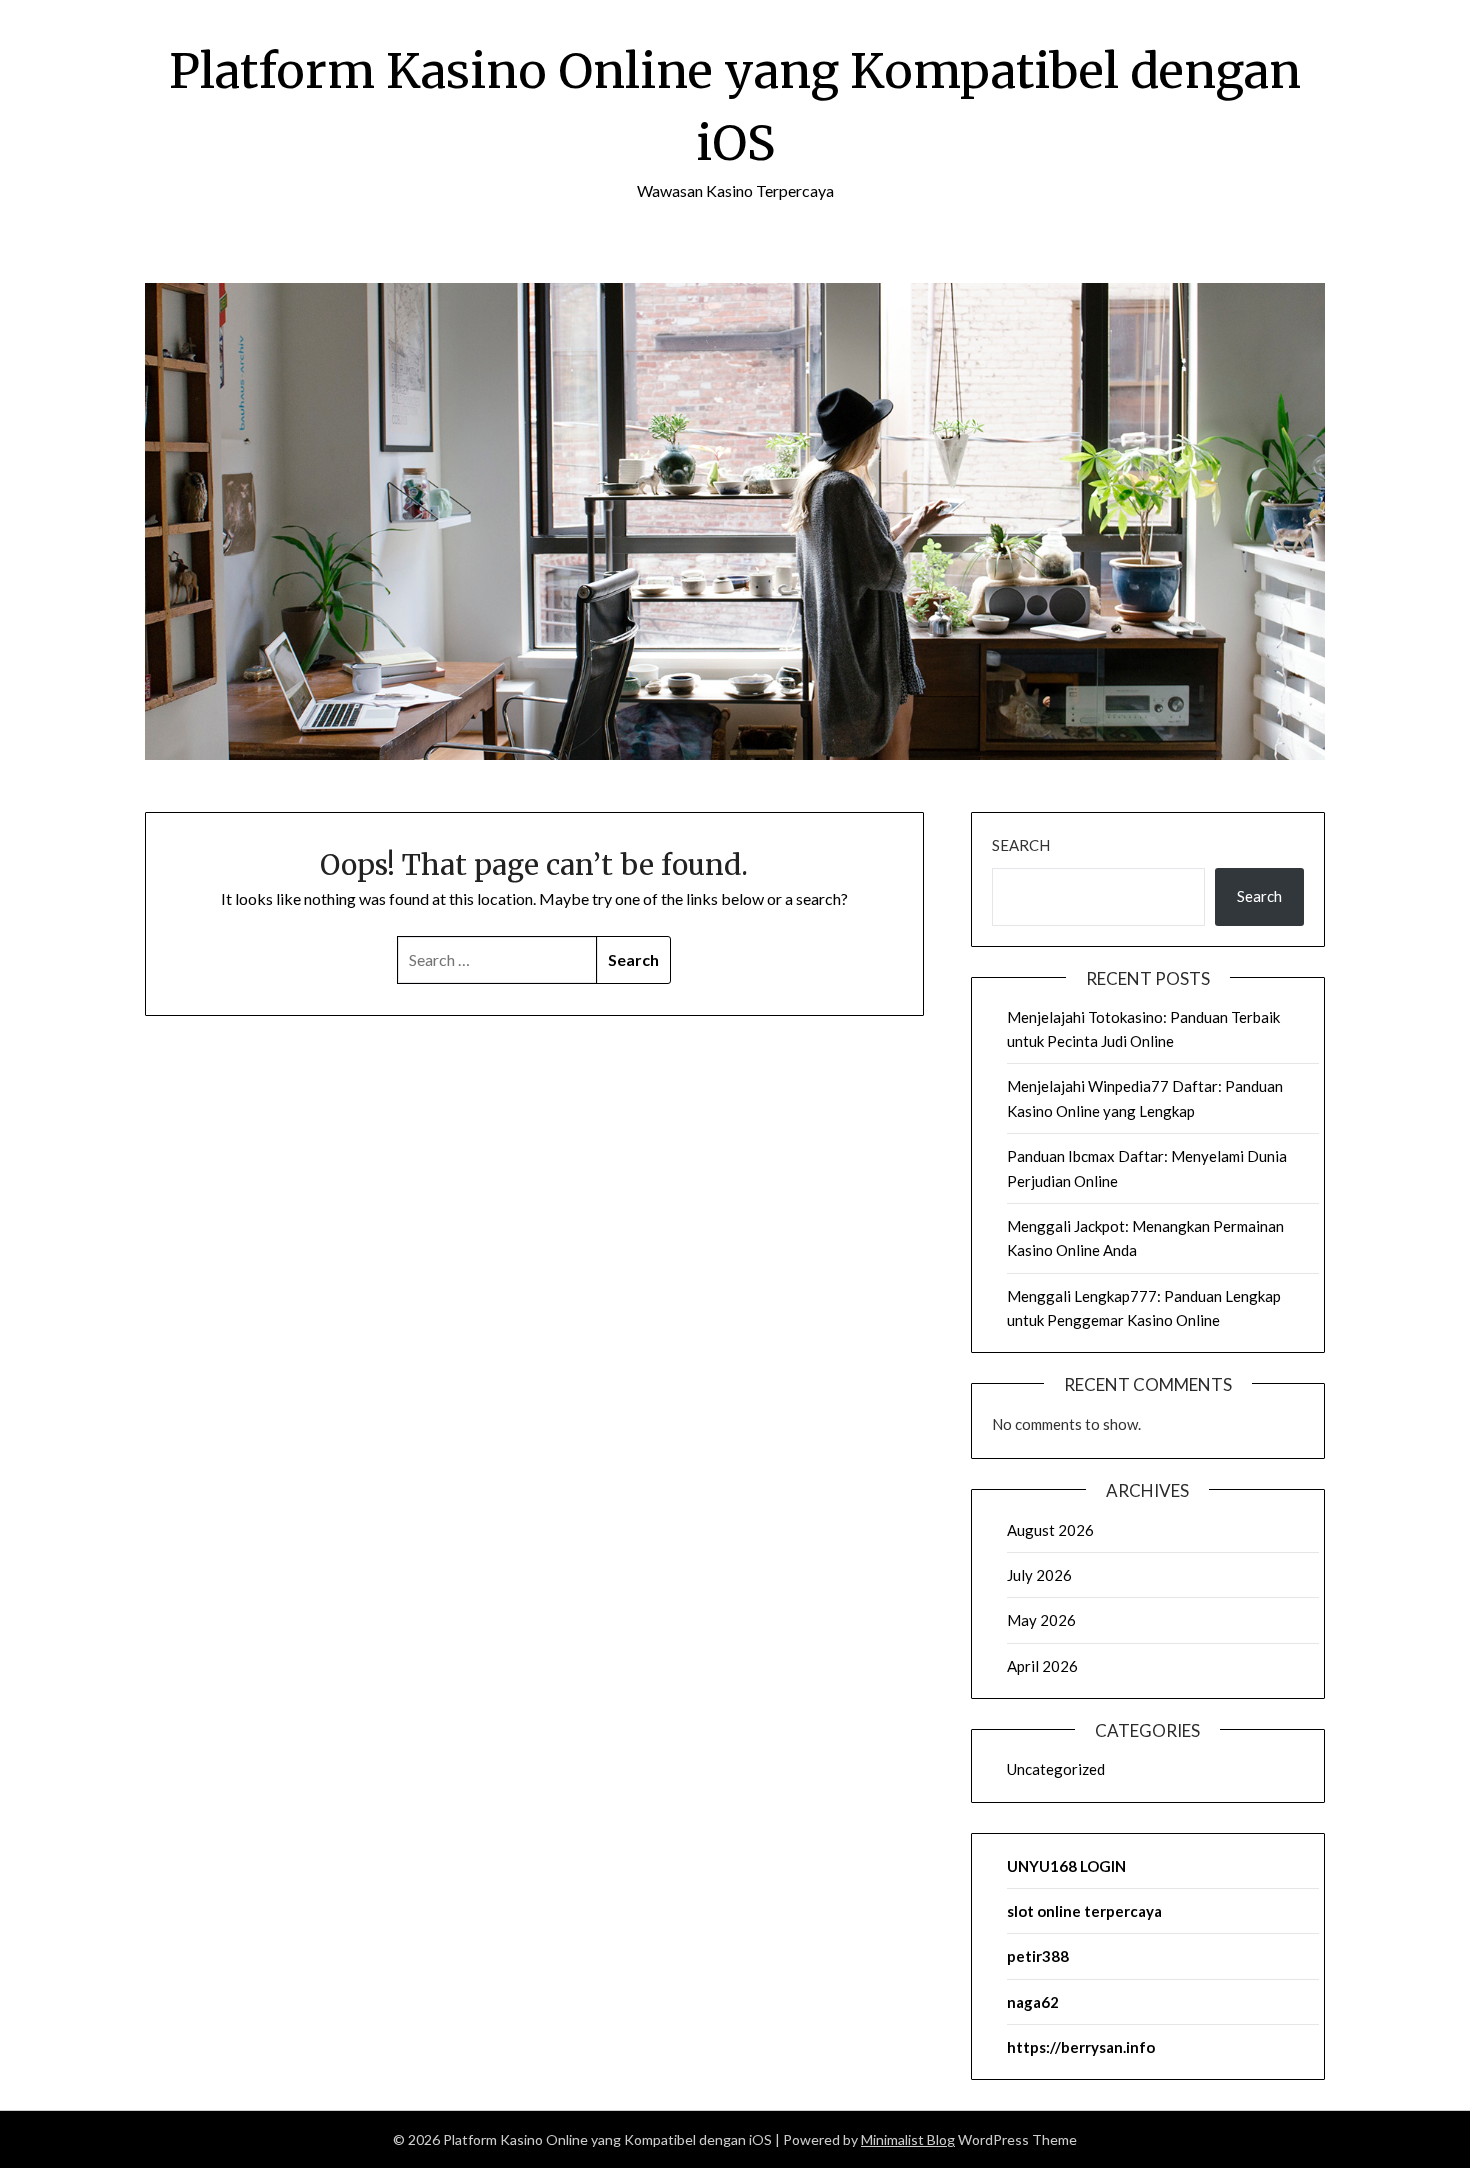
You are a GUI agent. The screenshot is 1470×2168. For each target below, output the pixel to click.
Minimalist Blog (908, 2139)
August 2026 (1050, 1530)
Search (1021, 845)
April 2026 (1042, 1666)
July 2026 (1039, 1575)
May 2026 (1041, 1620)
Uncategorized (1056, 1769)
